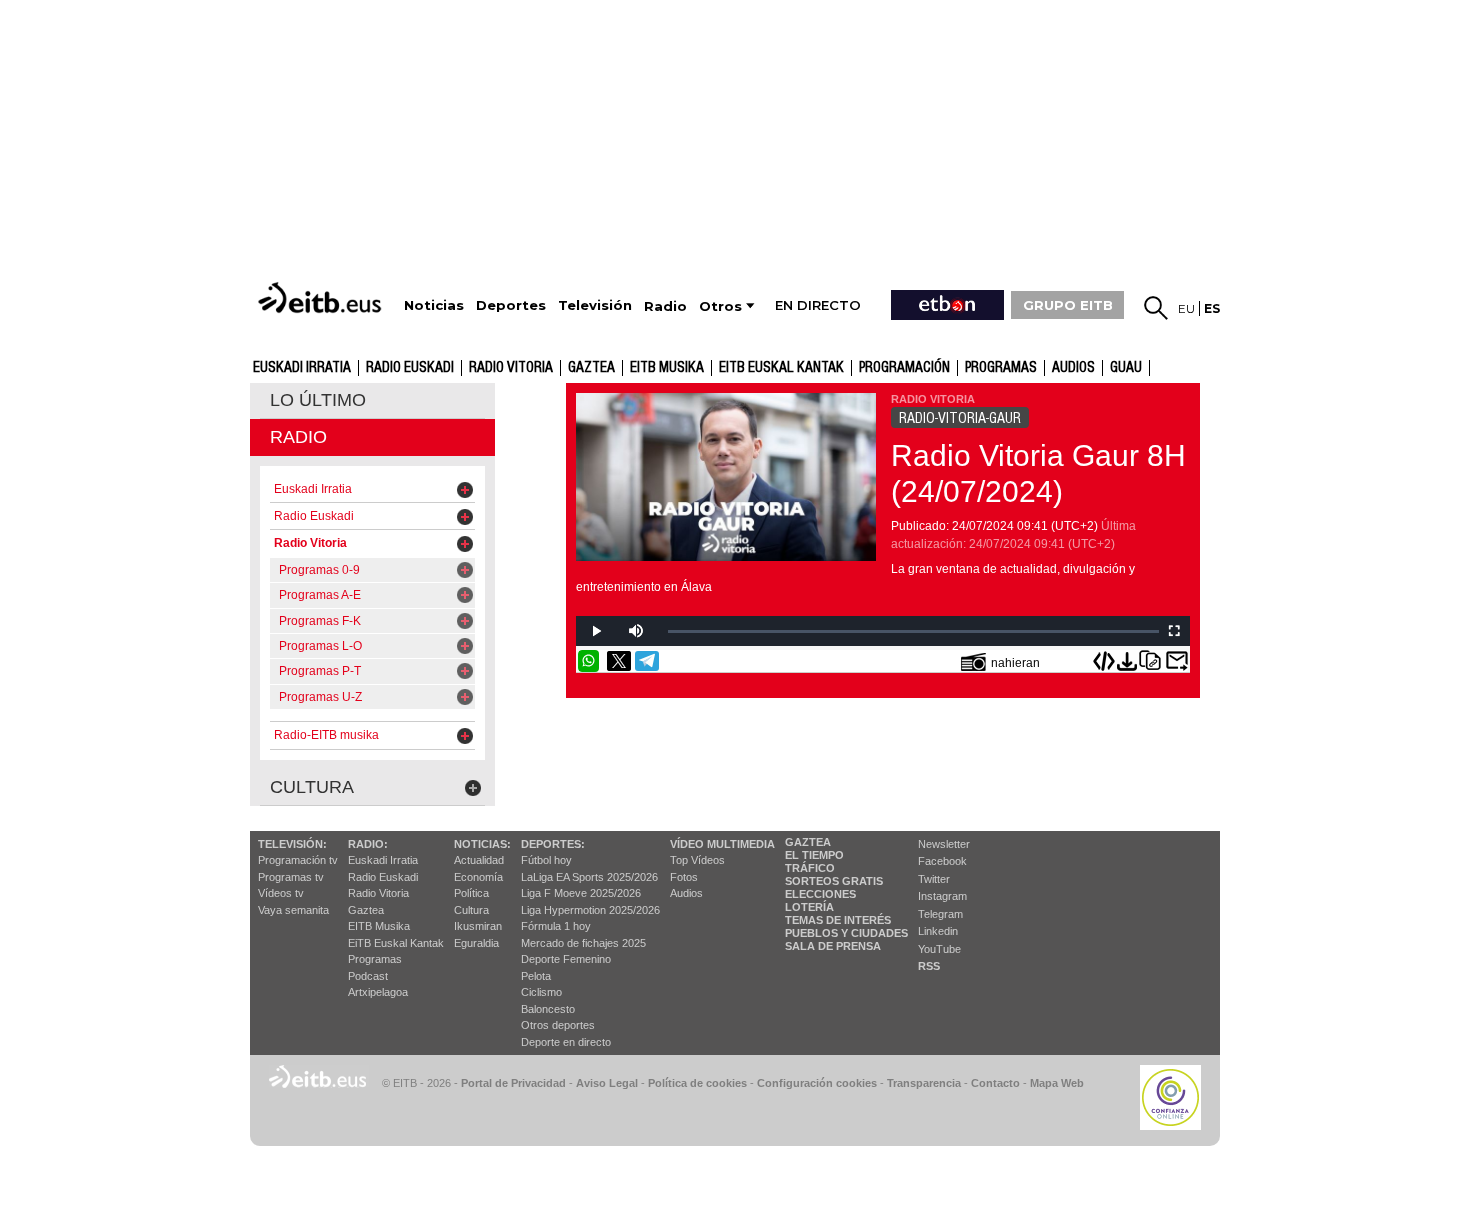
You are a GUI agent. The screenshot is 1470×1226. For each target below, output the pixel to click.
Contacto (995, 1083)
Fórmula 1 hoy (556, 926)
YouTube (939, 949)
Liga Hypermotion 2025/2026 (590, 910)
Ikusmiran (478, 926)
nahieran (1015, 663)
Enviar (1177, 661)
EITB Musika (667, 368)
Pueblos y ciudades (846, 933)
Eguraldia (476, 943)
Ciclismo (541, 992)
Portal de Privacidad (513, 1083)
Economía (478, 877)
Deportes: (553, 844)
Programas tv (291, 877)
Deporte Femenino (566, 959)
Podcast (368, 976)
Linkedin (938, 931)
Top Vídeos (697, 860)
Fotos (684, 877)
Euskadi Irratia (302, 368)
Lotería (809, 907)
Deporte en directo (566, 1042)
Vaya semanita (293, 910)
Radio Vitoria (511, 368)
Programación (904, 368)
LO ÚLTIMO (318, 400)
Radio (298, 437)
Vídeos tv (281, 893)
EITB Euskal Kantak (781, 368)
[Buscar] (1156, 308)
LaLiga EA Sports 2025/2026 (589, 877)
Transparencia (924, 1083)
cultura (312, 787)
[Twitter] (619, 661)
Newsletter (944, 844)
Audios (686, 893)
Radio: (368, 844)
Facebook (942, 861)
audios (1073, 368)
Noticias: (482, 844)
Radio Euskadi (410, 368)
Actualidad (479, 860)
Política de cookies (697, 1083)
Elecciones (820, 894)
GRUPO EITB (1068, 305)
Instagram (942, 896)
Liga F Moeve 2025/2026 (581, 893)
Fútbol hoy (546, 860)
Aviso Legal (607, 1083)
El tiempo (814, 855)
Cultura (471, 910)
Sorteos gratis (834, 881)
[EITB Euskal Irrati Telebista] (322, 297)
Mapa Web (1057, 1083)
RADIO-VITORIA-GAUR (960, 418)
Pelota (536, 976)
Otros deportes (558, 1025)
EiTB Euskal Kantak (396, 943)
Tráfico (810, 868)
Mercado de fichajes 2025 (583, 943)
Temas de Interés (838, 920)
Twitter (934, 879)
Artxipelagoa (378, 992)
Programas (1001, 368)
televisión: (292, 844)
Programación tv (298, 860)
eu (1186, 308)
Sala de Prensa (833, 946)
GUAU (1126, 368)
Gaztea (366, 910)
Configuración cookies (817, 1083)
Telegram (940, 914)
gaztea (591, 368)
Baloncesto (548, 1009)
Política (471, 893)
